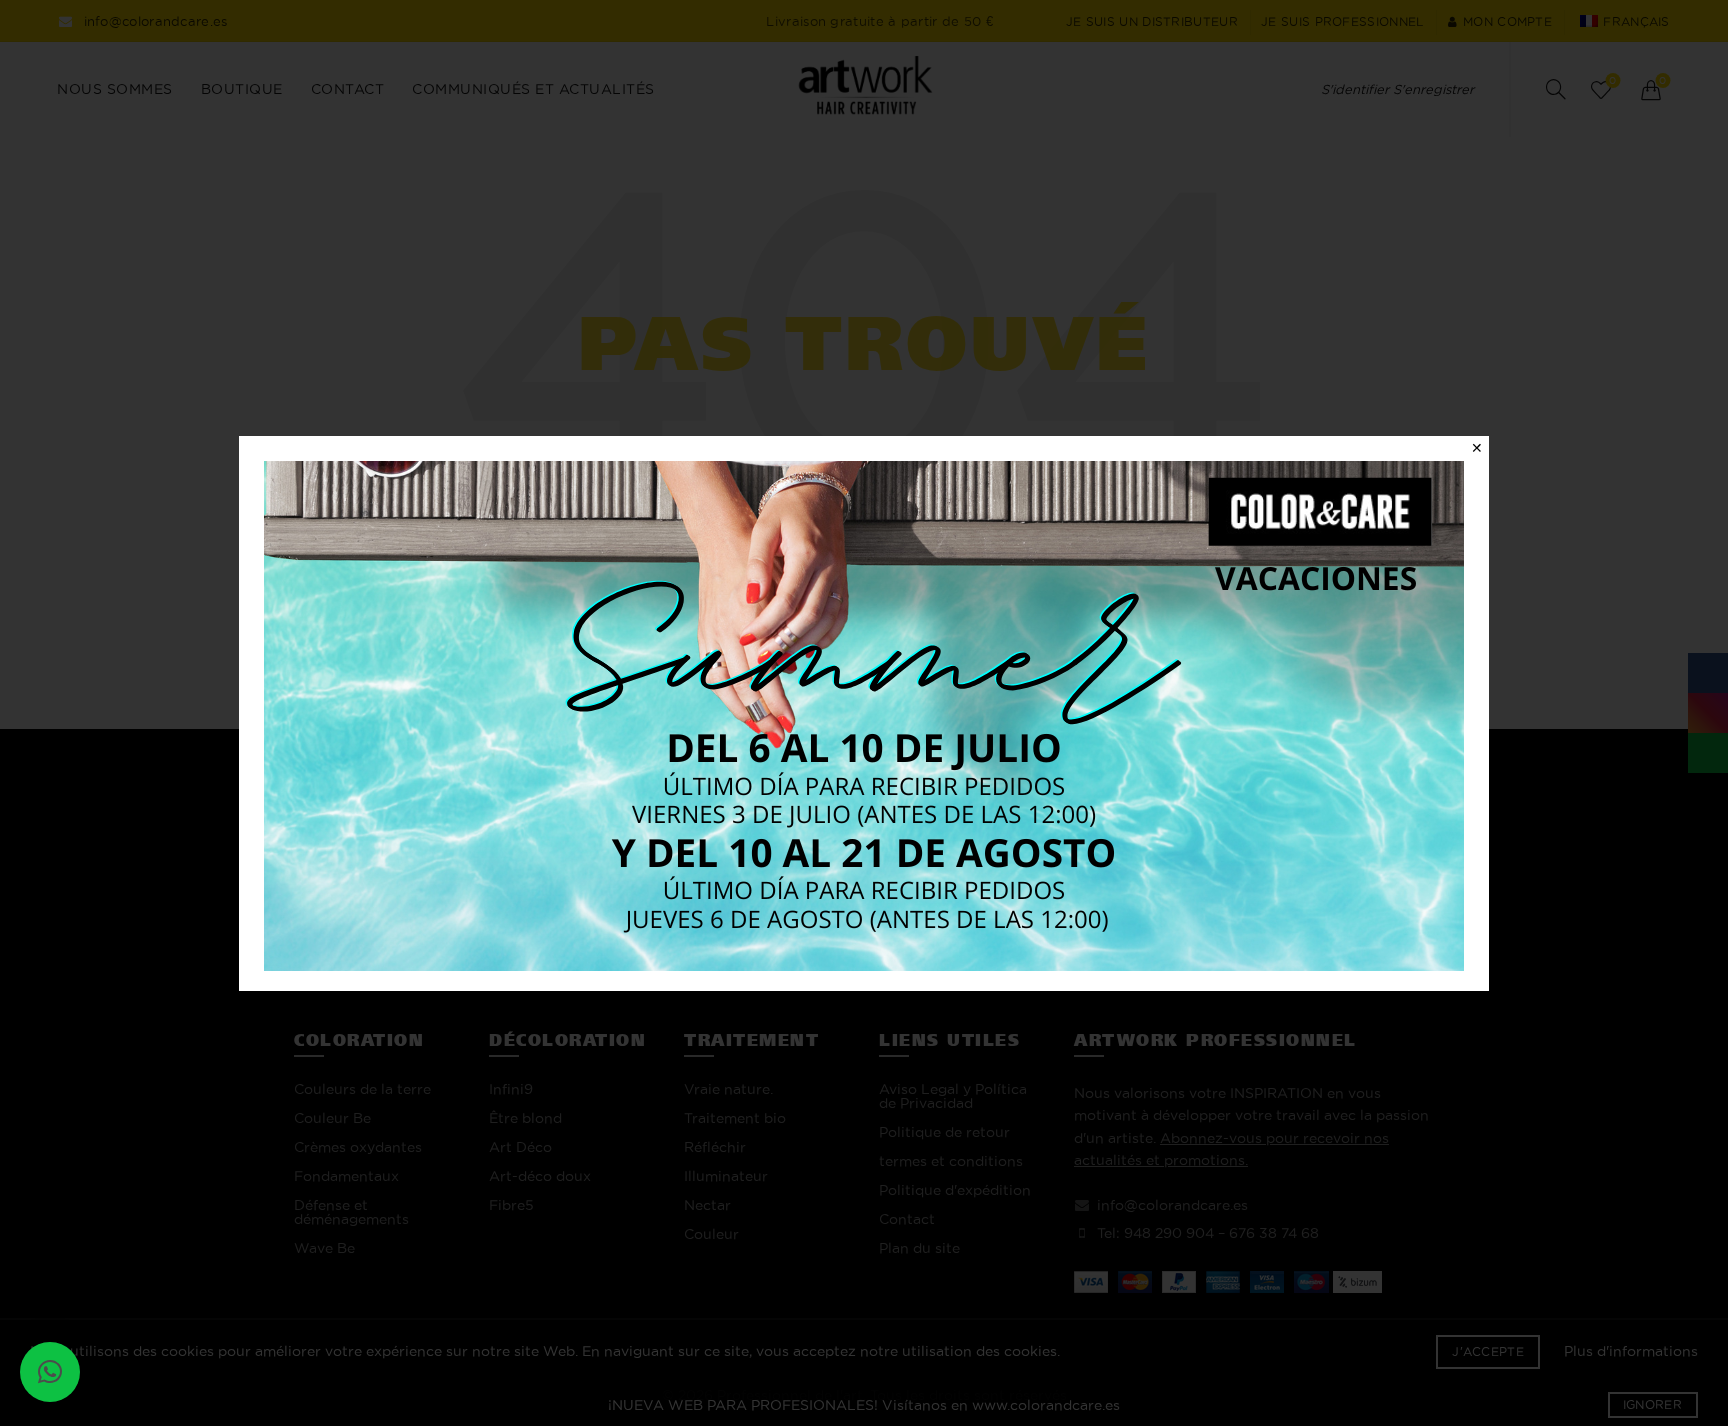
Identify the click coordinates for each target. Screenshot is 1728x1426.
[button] (50, 1372)
